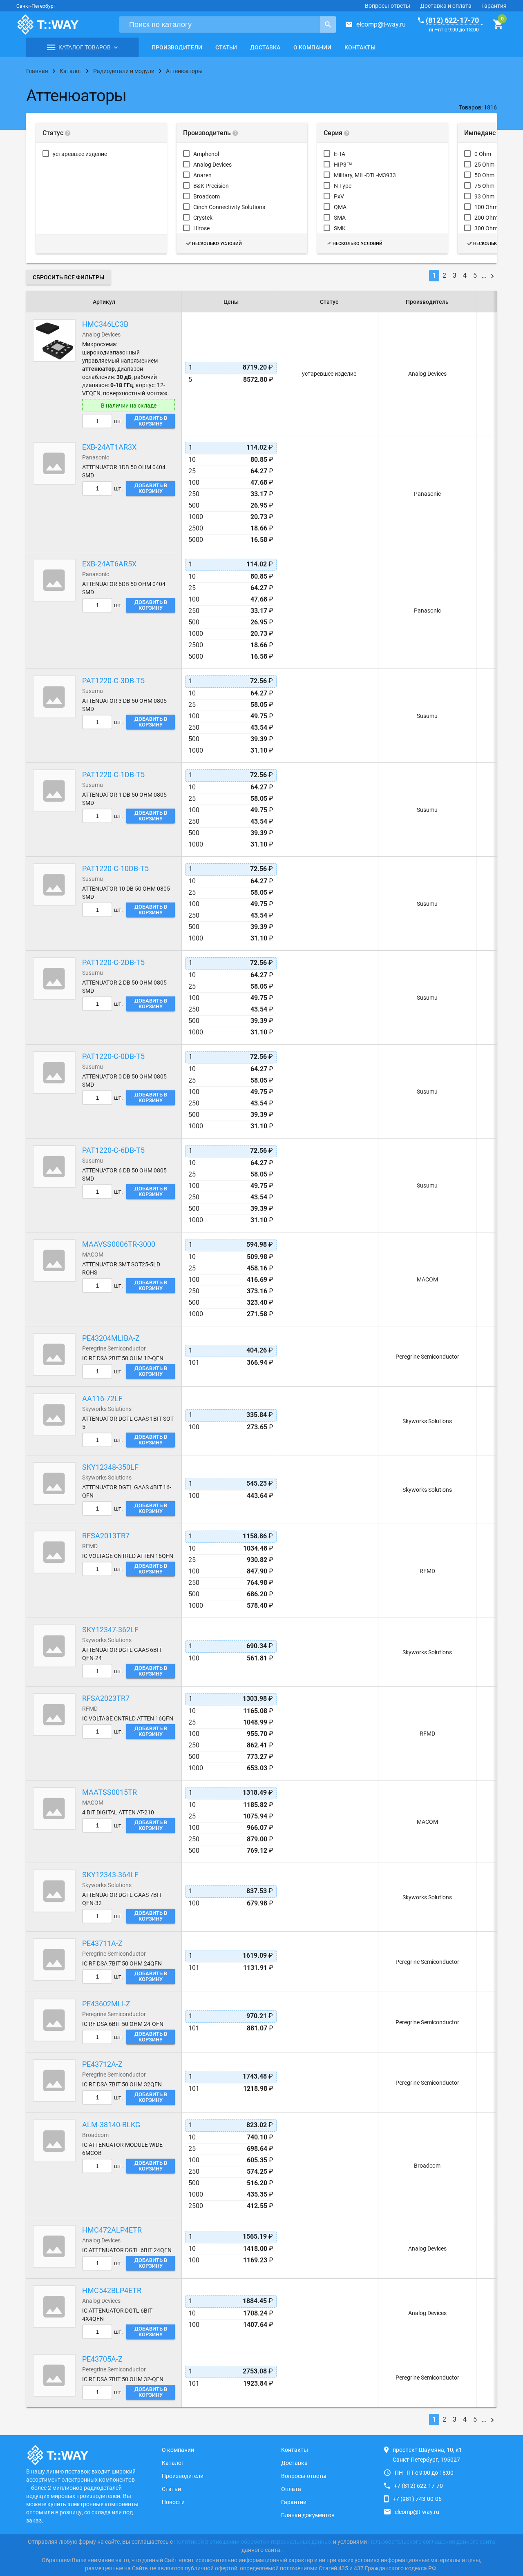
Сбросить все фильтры (68, 277)
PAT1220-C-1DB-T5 (113, 774)
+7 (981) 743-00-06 (417, 2499)
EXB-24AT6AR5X (109, 564)
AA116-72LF (102, 1398)
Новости (173, 2502)
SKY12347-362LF (110, 1630)
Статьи (226, 47)
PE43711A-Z (102, 1943)
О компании (312, 47)
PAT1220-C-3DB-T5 (113, 681)
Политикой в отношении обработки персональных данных (253, 2542)
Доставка (265, 47)
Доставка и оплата (446, 6)
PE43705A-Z (102, 2359)
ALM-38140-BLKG (111, 2125)
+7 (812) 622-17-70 (418, 2486)
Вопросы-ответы (388, 6)
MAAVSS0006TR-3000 (119, 1244)
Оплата (291, 2489)
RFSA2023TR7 (106, 1698)
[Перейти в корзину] (498, 25)
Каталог (173, 2463)
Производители (177, 47)
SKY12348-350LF (110, 1467)
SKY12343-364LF (110, 1875)
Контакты (360, 47)
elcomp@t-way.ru (381, 24)
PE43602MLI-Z (106, 2004)
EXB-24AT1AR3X (109, 447)
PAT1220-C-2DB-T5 (113, 962)
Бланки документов (308, 2515)
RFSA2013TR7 (106, 1536)
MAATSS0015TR (110, 1792)
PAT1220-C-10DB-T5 (115, 868)
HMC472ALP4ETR (112, 2230)
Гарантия (494, 6)
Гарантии (294, 2502)
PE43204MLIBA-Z (111, 1338)
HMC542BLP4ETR (112, 2290)
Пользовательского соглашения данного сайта (432, 2542)
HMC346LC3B (105, 324)
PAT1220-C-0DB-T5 (113, 1056)
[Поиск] (328, 25)
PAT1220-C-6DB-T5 (113, 1150)
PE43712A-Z (102, 2064)
